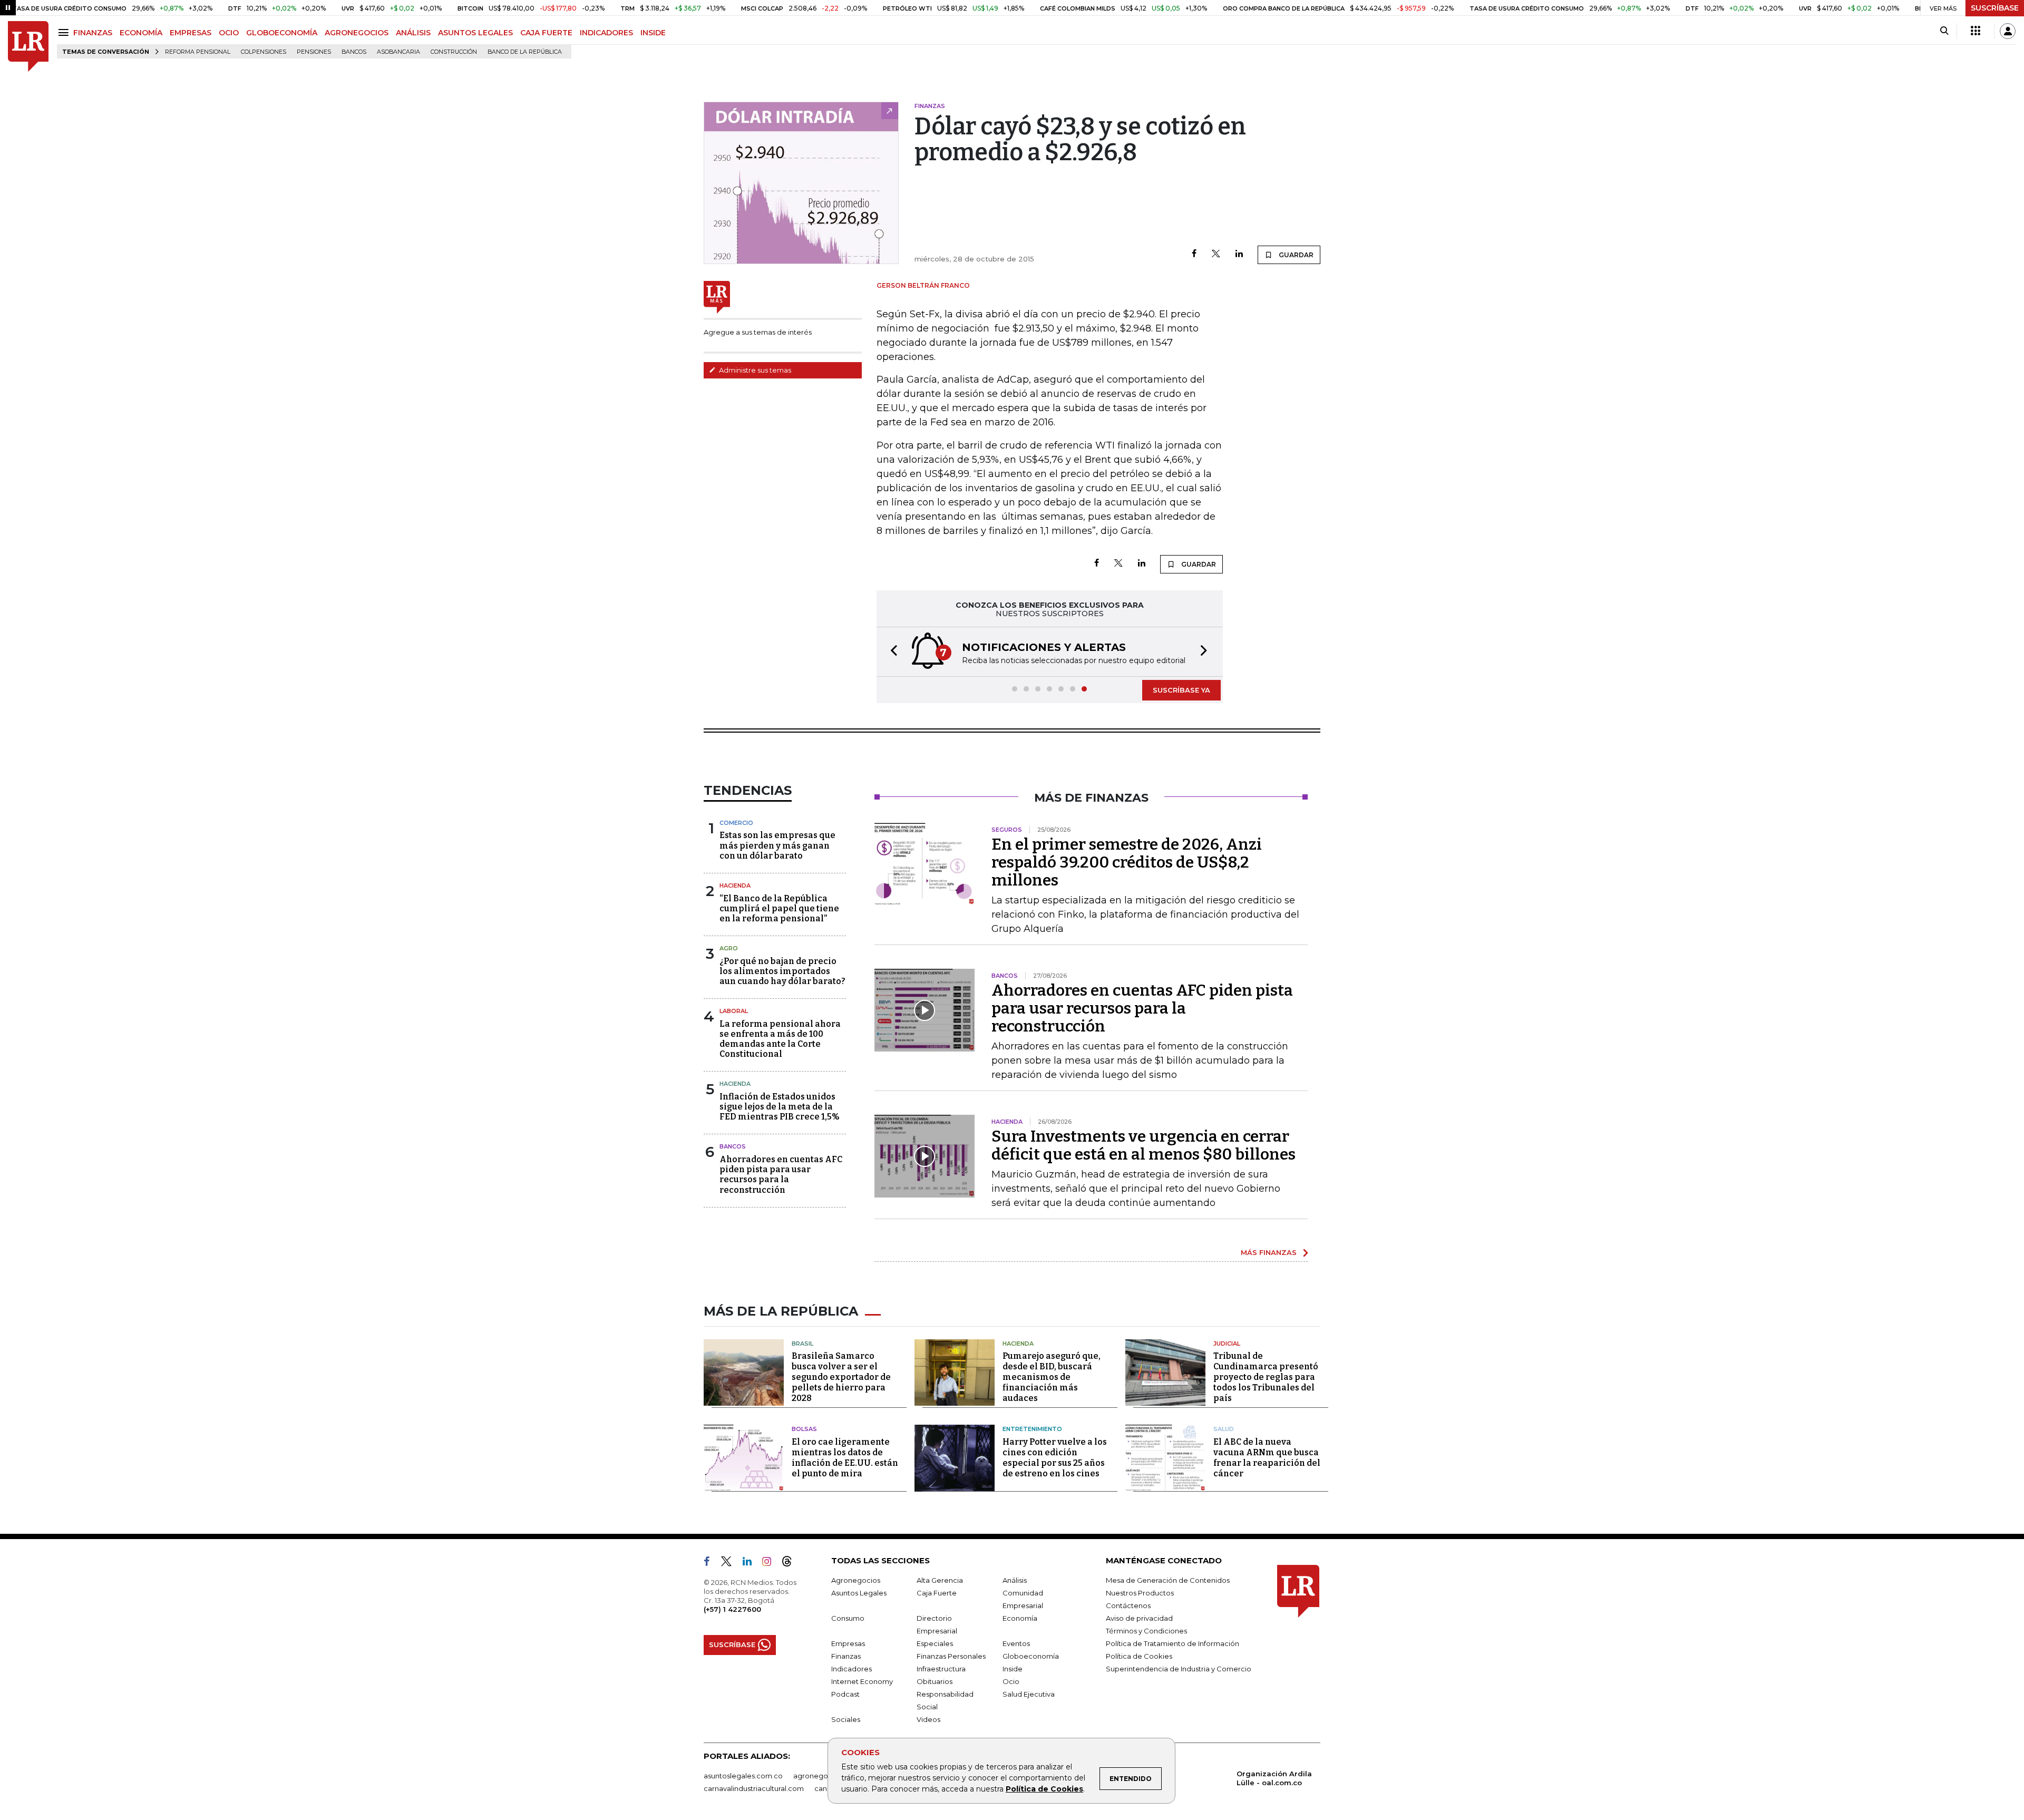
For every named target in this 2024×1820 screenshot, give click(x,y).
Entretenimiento (1032, 1429)
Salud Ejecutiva (1029, 1694)
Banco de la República (525, 52)
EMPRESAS (191, 33)
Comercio (736, 823)
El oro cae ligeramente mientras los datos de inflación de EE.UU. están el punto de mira (845, 1458)
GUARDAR (1295, 255)
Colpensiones (264, 52)
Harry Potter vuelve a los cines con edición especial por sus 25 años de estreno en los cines (1055, 1458)
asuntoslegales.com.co (743, 1776)
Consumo (848, 1618)
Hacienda (735, 885)
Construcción (454, 52)
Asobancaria (398, 52)
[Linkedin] (1239, 254)
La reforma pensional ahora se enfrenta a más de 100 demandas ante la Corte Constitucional (780, 1039)
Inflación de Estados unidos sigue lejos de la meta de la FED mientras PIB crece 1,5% (780, 1107)
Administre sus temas (754, 370)
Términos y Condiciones (1146, 1631)
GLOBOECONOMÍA (282, 33)
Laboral (734, 1011)
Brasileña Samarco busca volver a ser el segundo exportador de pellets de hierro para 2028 (841, 1377)
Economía (1020, 1618)
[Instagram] (771, 1563)
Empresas (848, 1643)
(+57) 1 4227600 (732, 1609)
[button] (891, 652)
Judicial (1227, 1344)
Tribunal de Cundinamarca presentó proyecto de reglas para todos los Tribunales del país (1266, 1377)
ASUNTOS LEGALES (475, 33)
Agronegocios (856, 1580)
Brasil (802, 1344)
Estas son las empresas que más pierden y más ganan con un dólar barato (777, 845)
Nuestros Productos (1140, 1593)
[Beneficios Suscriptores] (1976, 31)
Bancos (354, 52)
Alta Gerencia (940, 1580)
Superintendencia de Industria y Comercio (1179, 1669)
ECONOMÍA (141, 33)
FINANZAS (93, 33)
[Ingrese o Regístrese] (2008, 31)
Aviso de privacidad (1139, 1618)
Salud (1224, 1429)
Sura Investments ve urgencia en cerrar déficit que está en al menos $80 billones (1144, 1145)
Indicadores (852, 1669)
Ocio (1011, 1681)
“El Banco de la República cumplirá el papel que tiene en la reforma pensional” (779, 908)
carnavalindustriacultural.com (754, 1788)
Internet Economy (862, 1681)
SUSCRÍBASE (1995, 8)
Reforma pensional (198, 52)
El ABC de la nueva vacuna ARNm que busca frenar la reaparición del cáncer (1267, 1458)
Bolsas (804, 1429)
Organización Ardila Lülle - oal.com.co (1274, 1778)
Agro (729, 948)
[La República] (28, 47)
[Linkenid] (751, 1563)
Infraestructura (941, 1669)
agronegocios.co (823, 1776)
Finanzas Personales (951, 1656)
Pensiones (314, 52)
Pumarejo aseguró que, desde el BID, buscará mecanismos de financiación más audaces (1052, 1377)
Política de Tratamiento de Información (1172, 1643)
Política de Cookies (1044, 1789)
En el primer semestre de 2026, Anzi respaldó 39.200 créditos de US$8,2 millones (1127, 862)
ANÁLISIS (413, 33)
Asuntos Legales (859, 1593)
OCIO (229, 33)
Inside (1013, 1669)
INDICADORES (606, 33)
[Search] (1944, 31)
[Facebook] (1194, 254)
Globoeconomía (1031, 1656)
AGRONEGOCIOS (357, 33)
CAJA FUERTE (546, 33)
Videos (928, 1719)
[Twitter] (1216, 254)
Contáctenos (1128, 1605)
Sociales (846, 1719)
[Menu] (65, 32)
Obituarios (935, 1681)
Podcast (845, 1694)
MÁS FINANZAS (1269, 1252)
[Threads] (791, 1563)
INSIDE (653, 33)
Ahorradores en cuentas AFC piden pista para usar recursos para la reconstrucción (781, 1175)
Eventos (1016, 1643)
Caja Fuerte (937, 1593)
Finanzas (846, 1656)
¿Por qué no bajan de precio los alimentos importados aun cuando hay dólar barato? (782, 971)
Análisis (1015, 1580)
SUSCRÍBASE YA (1181, 690)
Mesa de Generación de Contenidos (1168, 1580)
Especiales (935, 1643)
